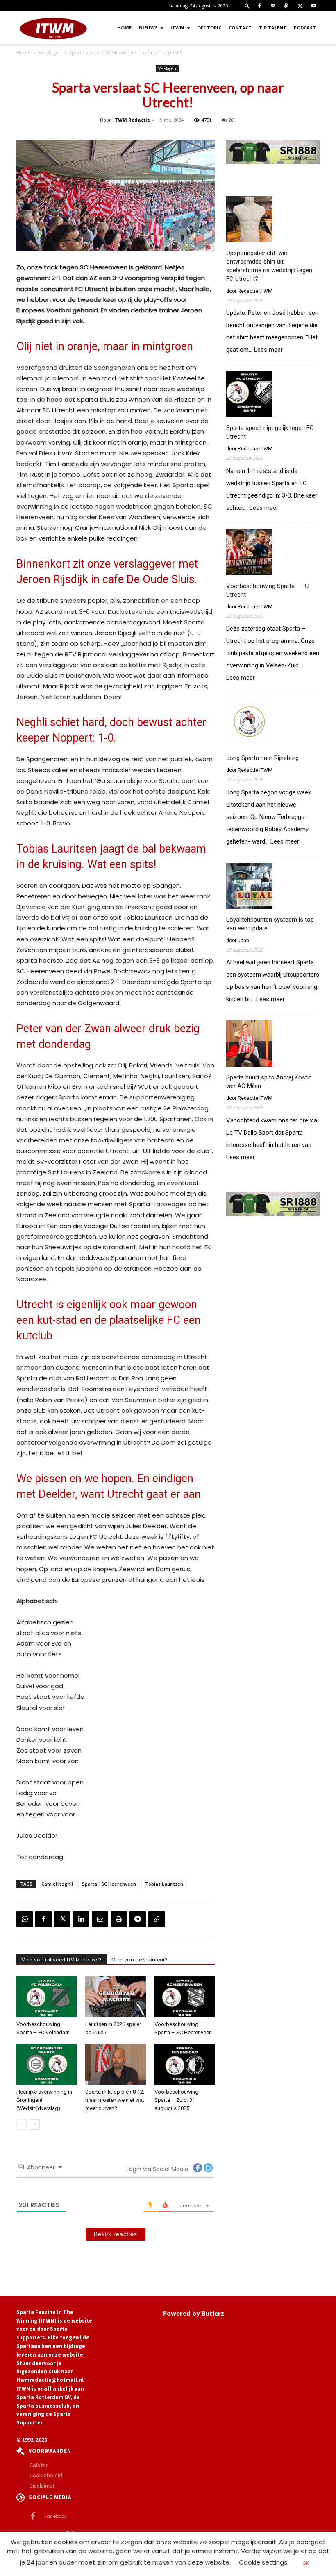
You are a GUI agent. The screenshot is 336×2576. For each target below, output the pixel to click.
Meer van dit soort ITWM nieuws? (61, 1960)
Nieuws (148, 28)
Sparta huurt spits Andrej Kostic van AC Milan (269, 1082)
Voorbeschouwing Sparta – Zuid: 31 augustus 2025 (176, 2100)
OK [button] (306, 2563)
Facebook (56, 2516)
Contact (240, 28)
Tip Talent (273, 28)
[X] (300, 6)
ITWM (177, 28)
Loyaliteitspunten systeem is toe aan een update (270, 924)
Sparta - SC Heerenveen (109, 1884)
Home (124, 28)
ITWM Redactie (132, 120)
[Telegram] (138, 1919)
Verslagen (50, 53)
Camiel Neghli (57, 1884)
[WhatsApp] (25, 1919)
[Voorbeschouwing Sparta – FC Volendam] (47, 1997)
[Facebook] (259, 6)
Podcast (305, 28)
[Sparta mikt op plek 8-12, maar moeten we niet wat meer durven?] (115, 2064)
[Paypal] (286, 6)
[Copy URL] (157, 1919)
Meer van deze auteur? (140, 1960)
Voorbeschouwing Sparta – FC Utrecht (268, 590)
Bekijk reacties (116, 2234)
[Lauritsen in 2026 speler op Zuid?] (115, 1997)
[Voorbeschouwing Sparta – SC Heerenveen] (185, 1997)
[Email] (100, 1919)
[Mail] (273, 6)
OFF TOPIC (209, 28)
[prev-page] (22, 2125)
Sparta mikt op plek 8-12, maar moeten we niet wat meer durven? (115, 2100)
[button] (247, 6)
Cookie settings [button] (263, 2562)
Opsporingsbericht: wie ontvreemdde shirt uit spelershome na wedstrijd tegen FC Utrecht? (269, 266)
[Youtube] (313, 6)
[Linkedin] (81, 1919)
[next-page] (35, 2125)
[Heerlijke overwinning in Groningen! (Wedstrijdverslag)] (47, 2064)
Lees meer (268, 350)
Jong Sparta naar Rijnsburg (262, 758)
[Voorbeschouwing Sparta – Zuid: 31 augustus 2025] (185, 2064)
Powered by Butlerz (194, 2313)
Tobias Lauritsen (164, 1884)
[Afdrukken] (119, 1919)
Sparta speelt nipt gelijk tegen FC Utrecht (270, 432)
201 (232, 120)
